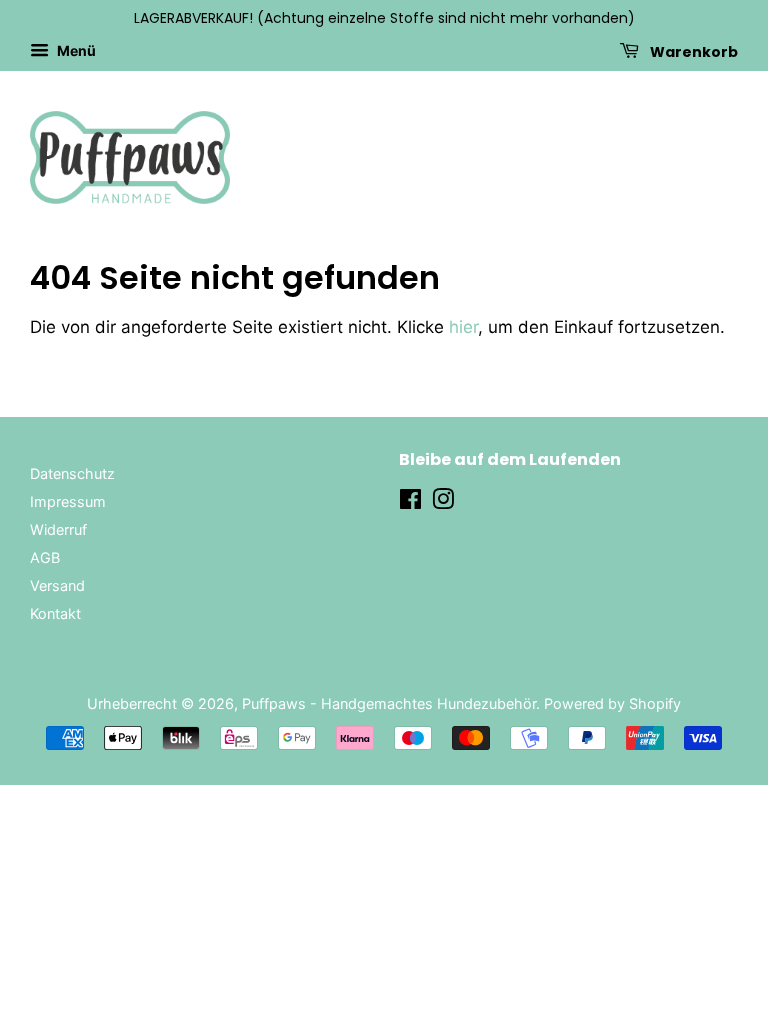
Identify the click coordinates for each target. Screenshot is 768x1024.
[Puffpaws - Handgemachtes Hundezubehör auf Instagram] (443, 502)
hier (463, 327)
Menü (75, 50)
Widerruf (58, 529)
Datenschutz (72, 473)
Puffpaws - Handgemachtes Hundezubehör (389, 703)
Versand (57, 585)
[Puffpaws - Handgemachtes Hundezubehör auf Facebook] (410, 502)
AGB (45, 557)
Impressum (68, 501)
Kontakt (55, 613)
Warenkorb (692, 51)
